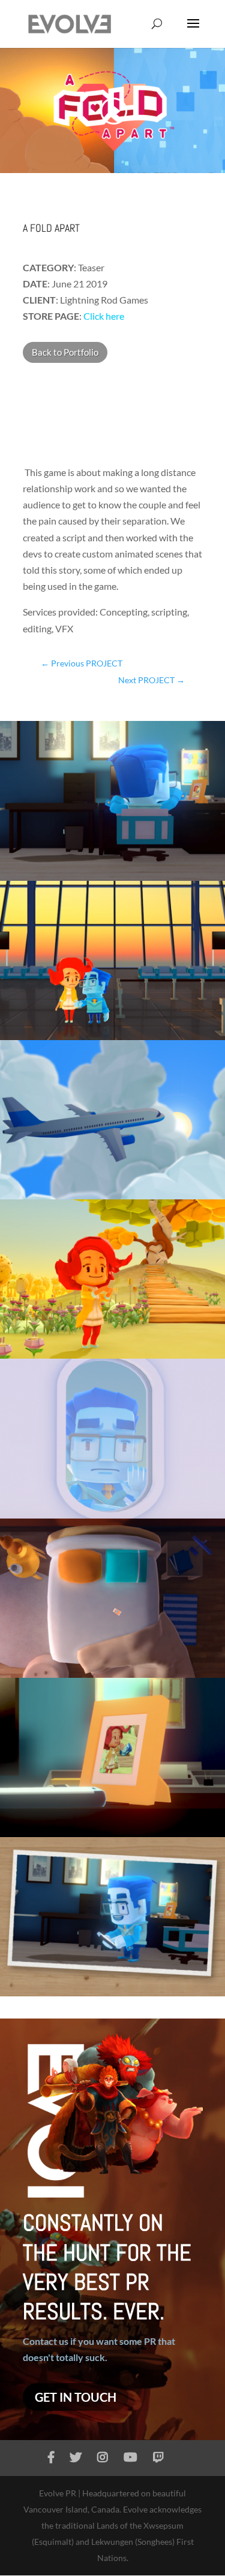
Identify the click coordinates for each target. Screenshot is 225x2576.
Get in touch (76, 2397)
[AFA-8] (112, 1996)
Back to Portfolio (65, 352)
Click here (104, 316)
